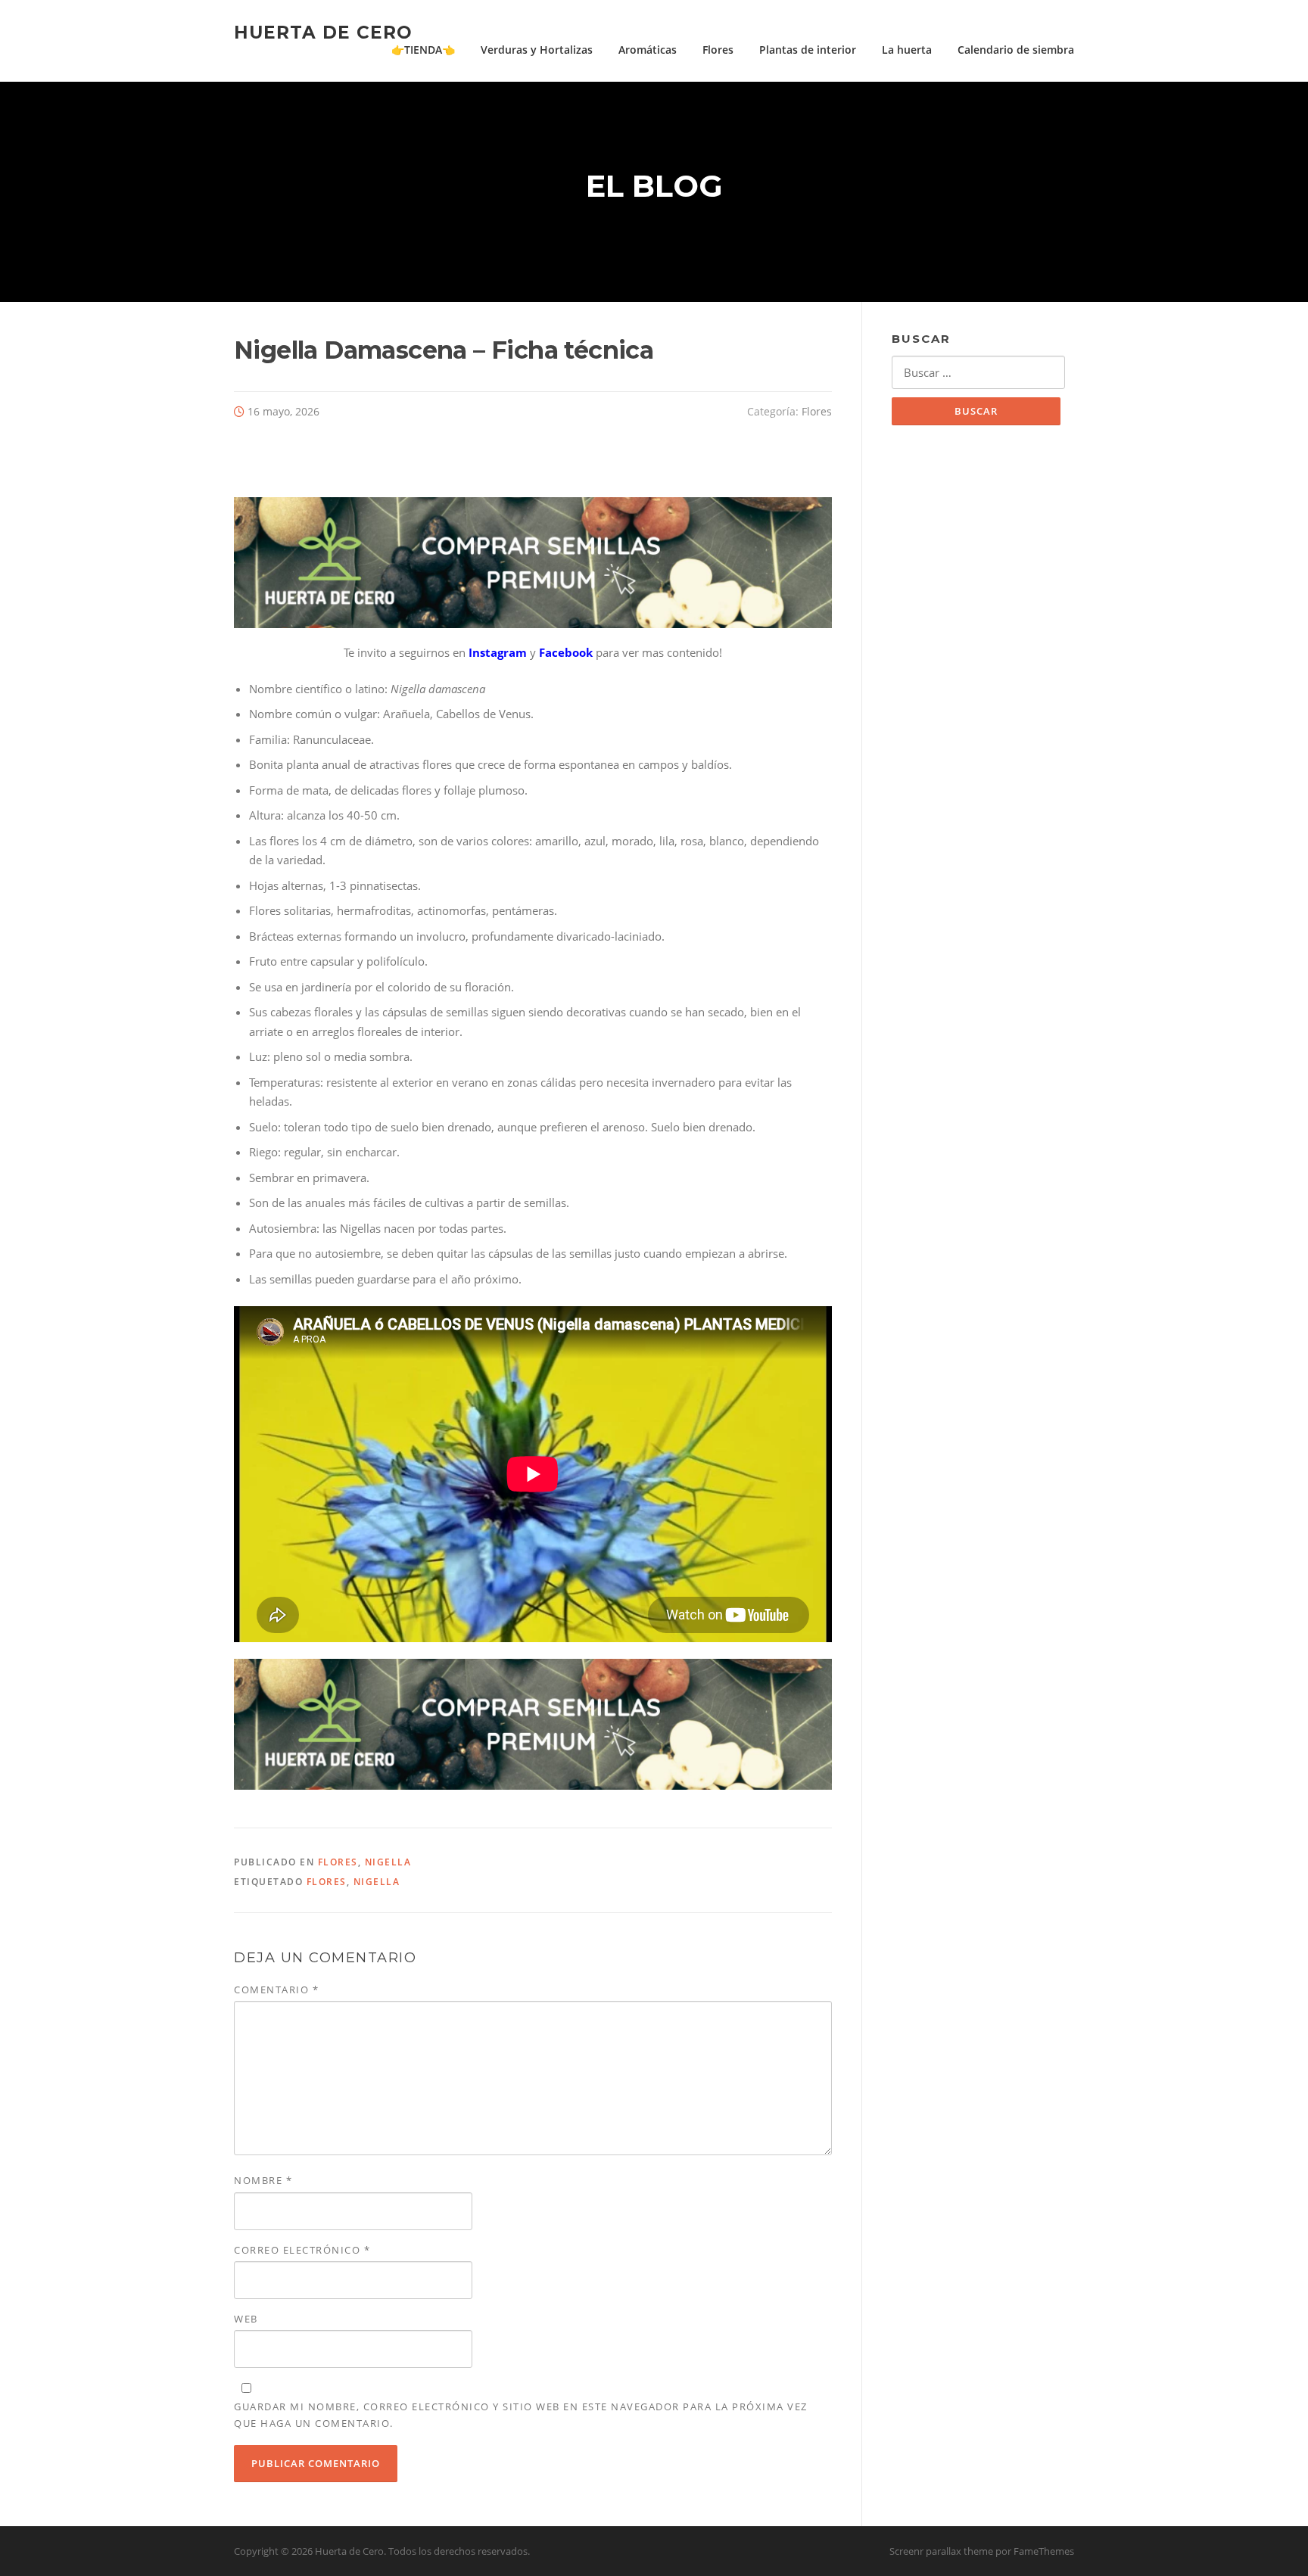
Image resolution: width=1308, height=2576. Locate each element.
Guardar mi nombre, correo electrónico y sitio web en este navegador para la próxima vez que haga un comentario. (521, 2415)
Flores (718, 50)
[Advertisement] (983, 685)
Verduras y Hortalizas (537, 50)
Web (246, 2319)
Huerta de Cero (323, 32)
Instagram (498, 652)
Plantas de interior (808, 50)
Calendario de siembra (1016, 50)
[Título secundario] (533, 561)
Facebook (566, 652)
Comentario (276, 1990)
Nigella (388, 1862)
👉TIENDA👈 (423, 50)
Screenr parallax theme (941, 2551)
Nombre (263, 2180)
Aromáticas (648, 50)
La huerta (907, 50)
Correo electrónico (302, 2250)
